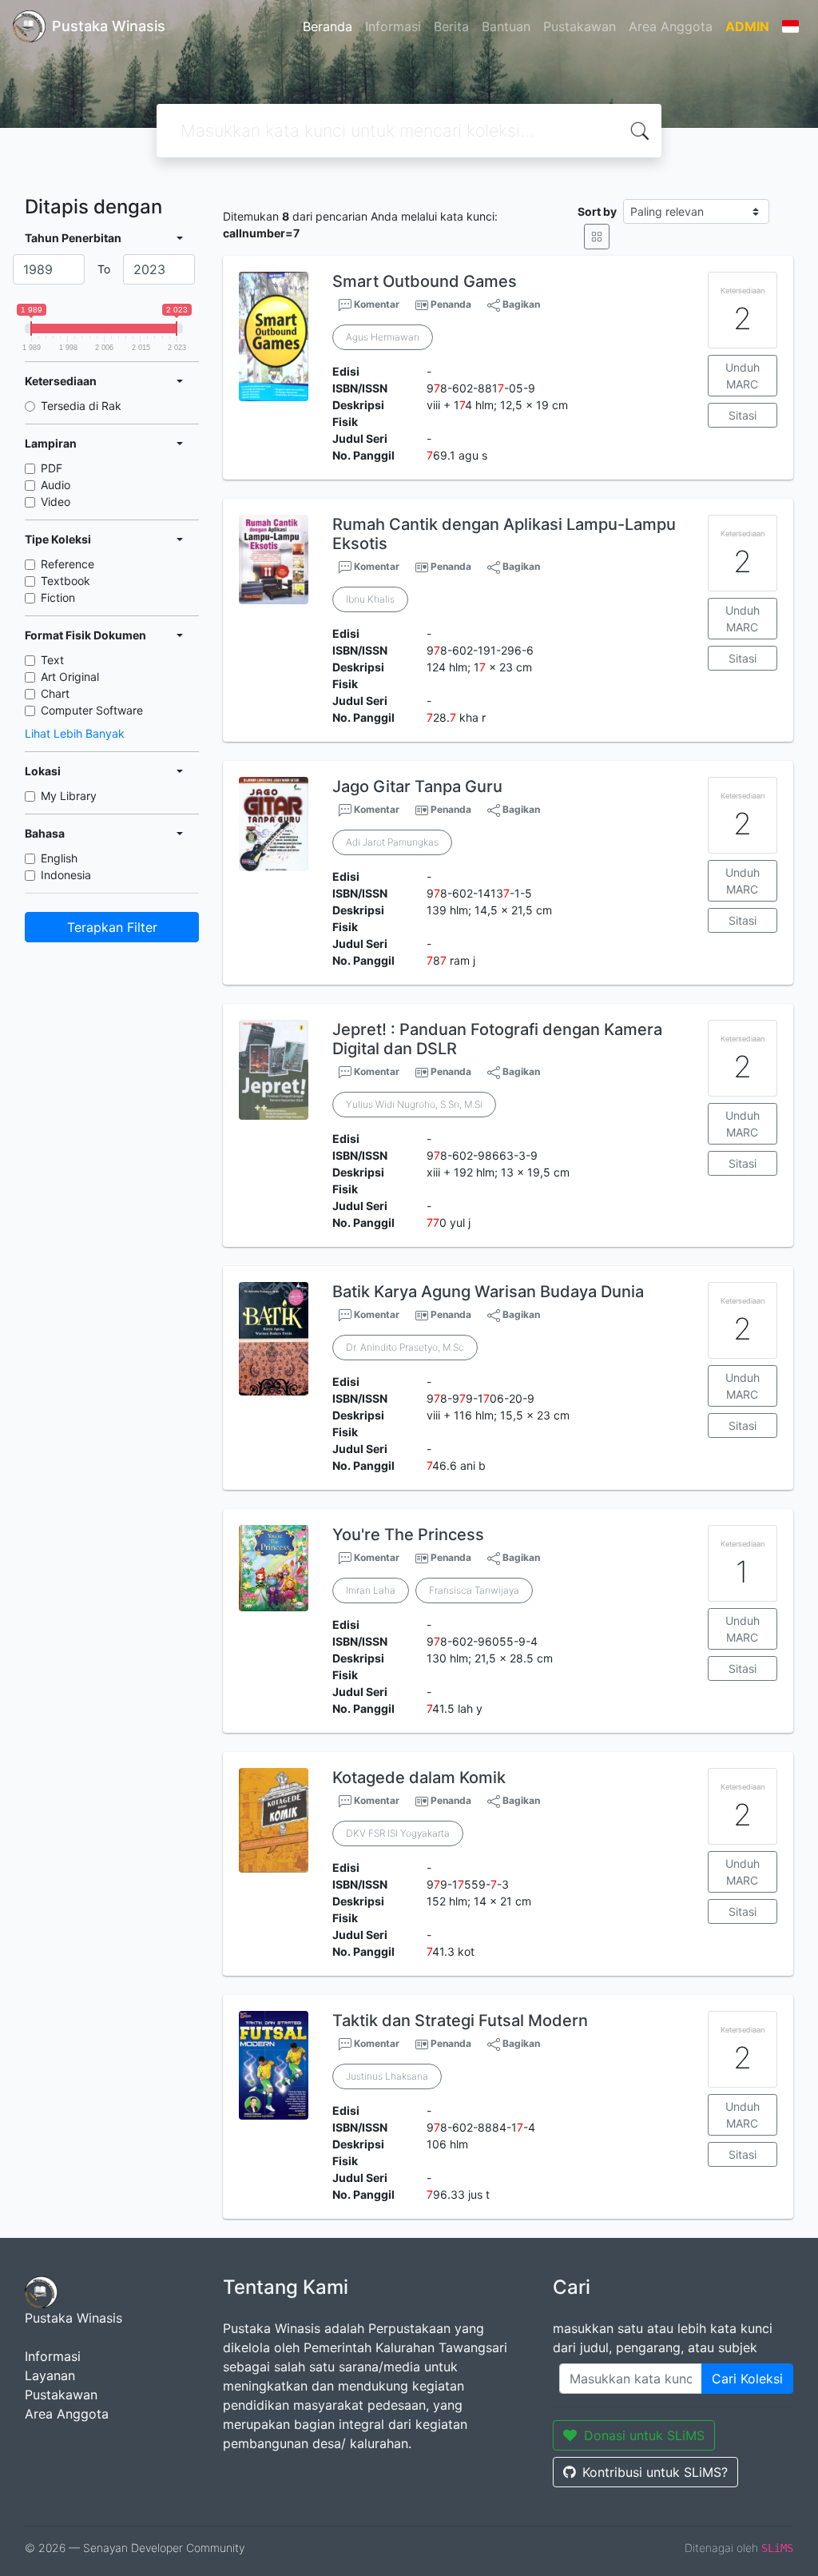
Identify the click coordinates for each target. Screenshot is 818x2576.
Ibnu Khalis (370, 599)
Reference (68, 564)
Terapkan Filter (112, 927)
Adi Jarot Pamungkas (392, 842)
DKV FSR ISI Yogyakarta (398, 1833)
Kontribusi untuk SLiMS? (655, 2472)
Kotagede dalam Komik (419, 1778)
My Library (69, 796)
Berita (451, 26)
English (59, 858)
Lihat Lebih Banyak (75, 733)
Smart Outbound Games (425, 281)
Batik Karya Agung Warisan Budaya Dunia (488, 1292)
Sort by (597, 211)
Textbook (66, 581)
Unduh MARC (743, 376)
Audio (56, 485)
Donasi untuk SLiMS (644, 2435)
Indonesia (66, 875)
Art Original (70, 677)
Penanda (451, 304)
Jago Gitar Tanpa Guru (417, 786)
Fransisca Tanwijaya (474, 1590)
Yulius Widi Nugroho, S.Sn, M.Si (414, 1104)
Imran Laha (371, 1590)
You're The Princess (408, 1535)
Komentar (375, 304)
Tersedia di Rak (81, 406)
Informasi (393, 26)
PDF (52, 468)
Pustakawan (580, 26)
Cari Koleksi (747, 2379)
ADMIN (747, 26)
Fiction (58, 597)
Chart (55, 693)
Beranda (328, 26)
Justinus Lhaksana (387, 2076)
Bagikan (520, 304)
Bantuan (506, 26)
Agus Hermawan (383, 337)
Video (56, 502)
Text (52, 660)
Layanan (50, 2375)
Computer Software (92, 710)
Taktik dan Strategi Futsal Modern (460, 2021)
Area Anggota (671, 26)
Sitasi (743, 415)
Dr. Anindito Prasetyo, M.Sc (405, 1347)
